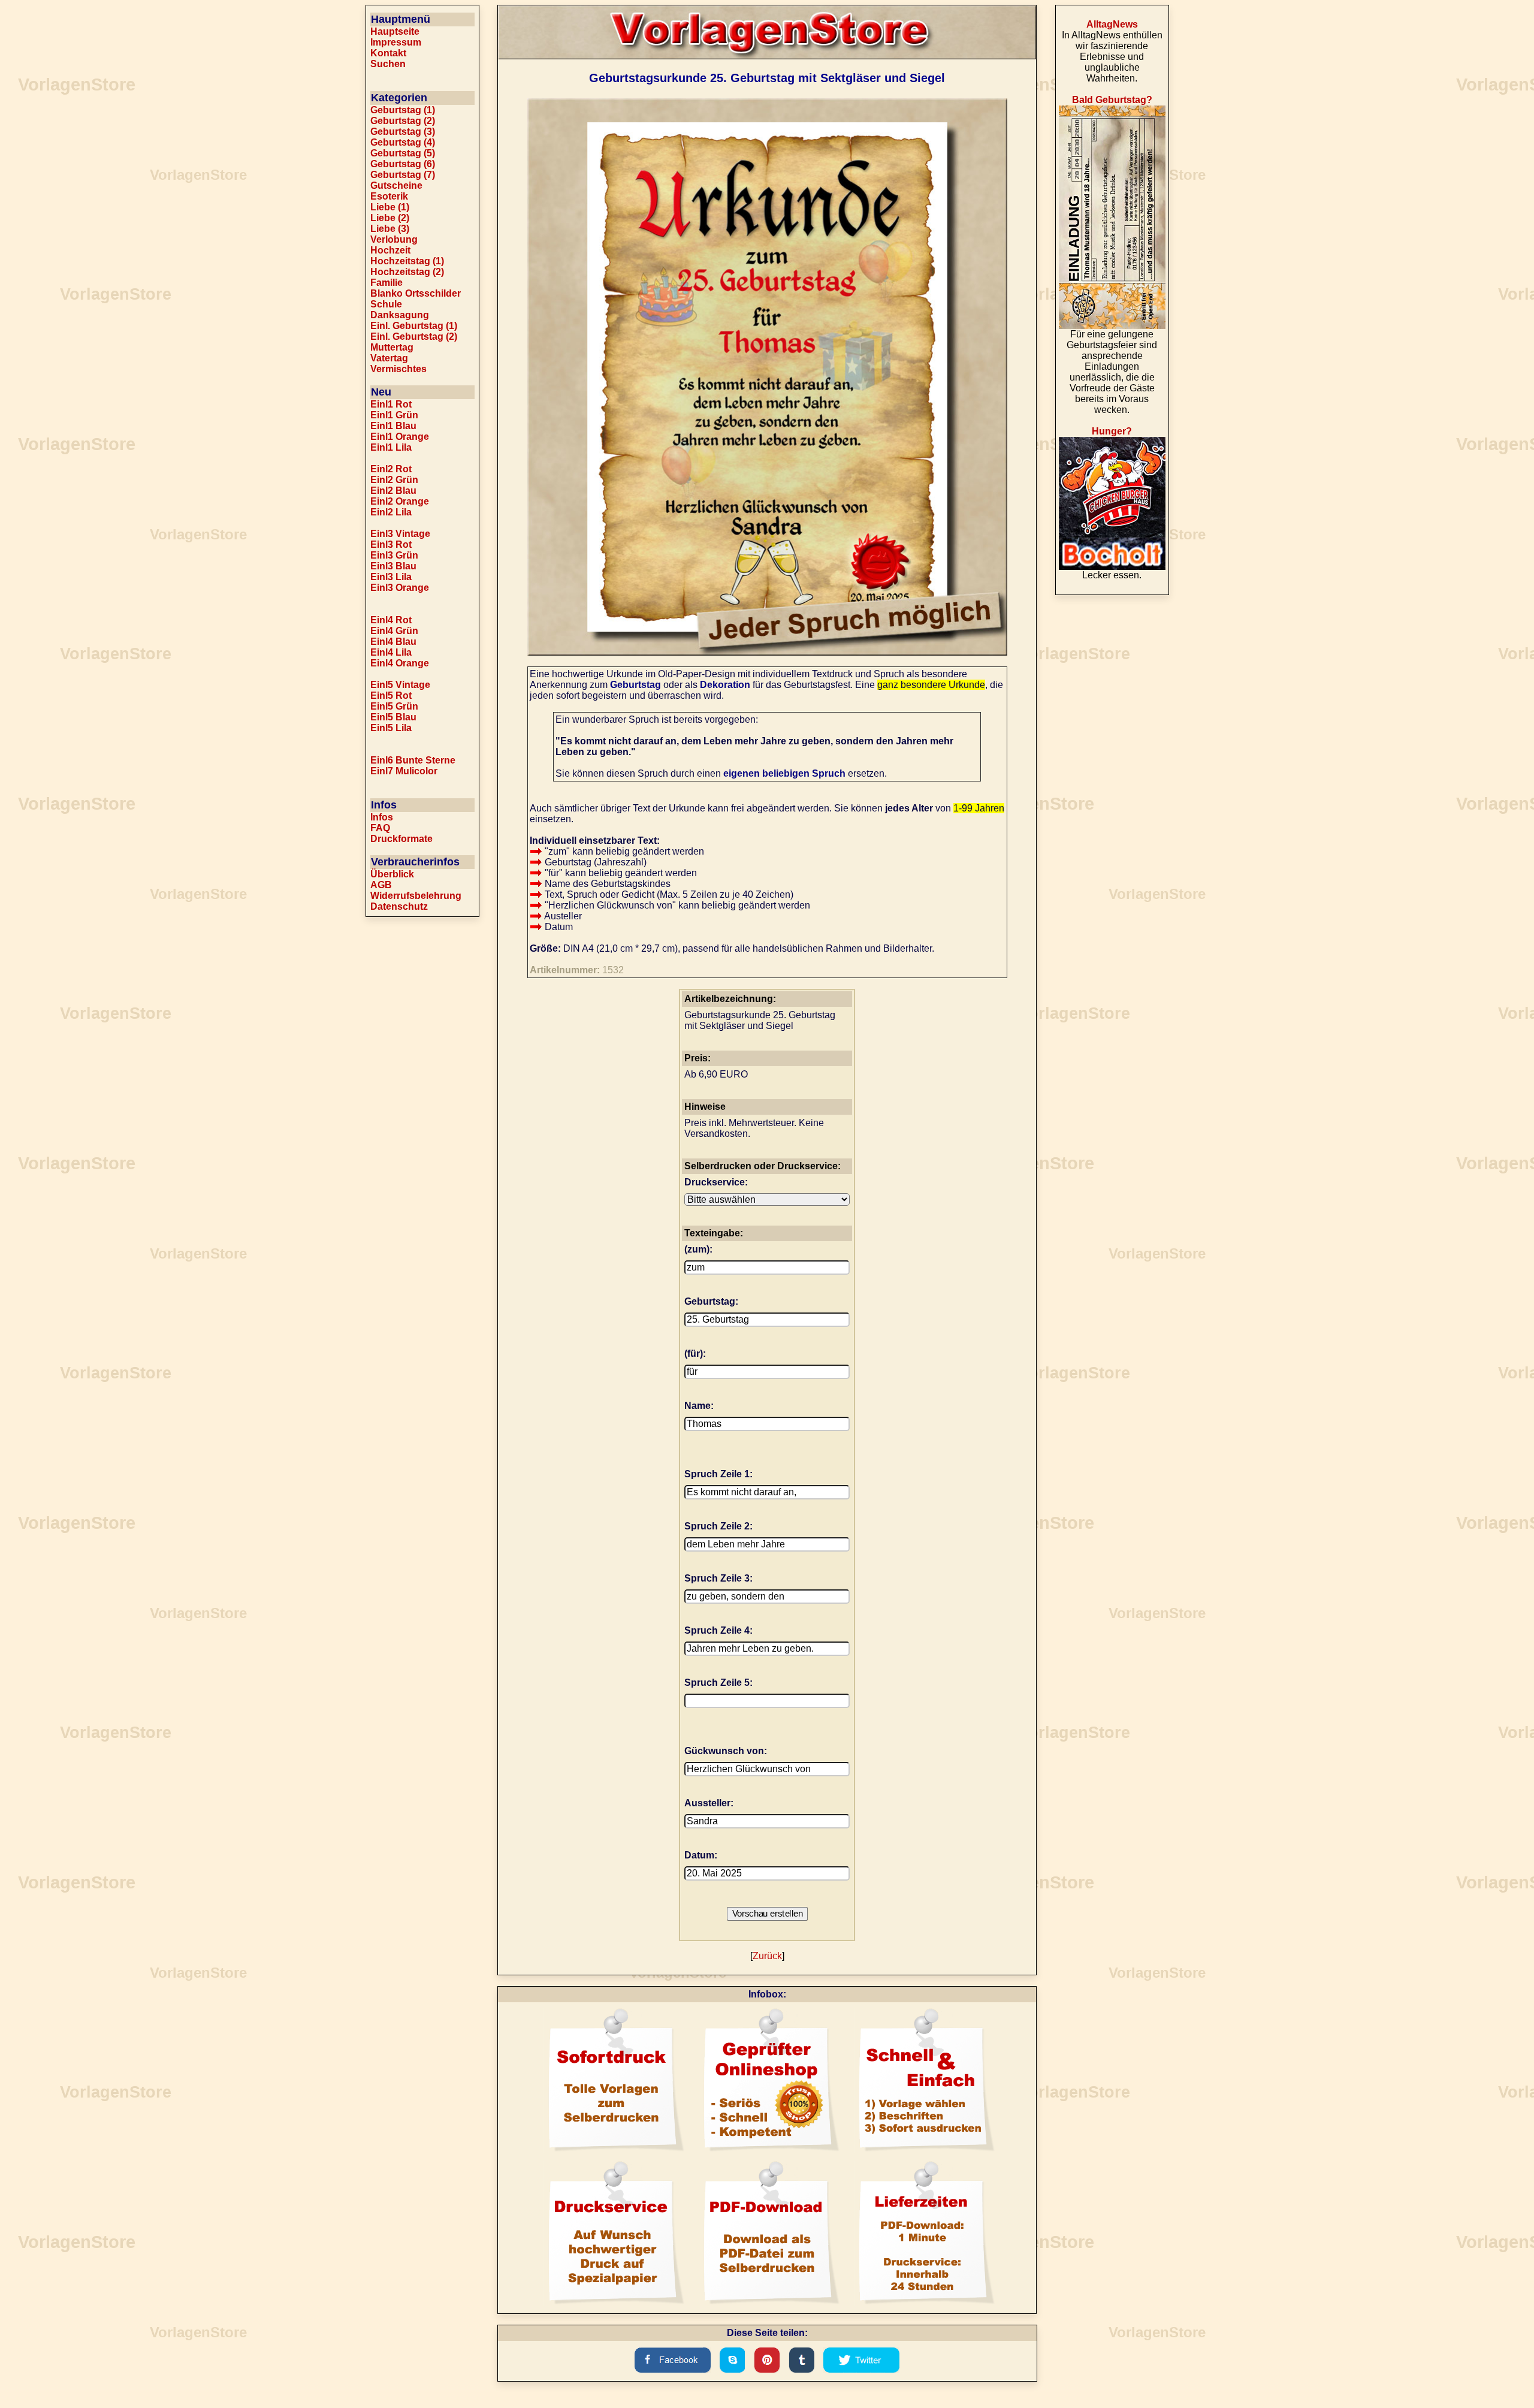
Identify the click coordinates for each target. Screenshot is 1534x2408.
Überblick (392, 874)
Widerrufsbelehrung (416, 896)
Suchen (388, 64)
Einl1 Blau (393, 426)
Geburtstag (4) (403, 142)
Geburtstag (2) (403, 121)
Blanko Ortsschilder (416, 293)
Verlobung (394, 239)
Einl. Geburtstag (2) (414, 337)
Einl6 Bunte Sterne (413, 760)
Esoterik (389, 196)
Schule (386, 304)
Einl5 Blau (393, 717)
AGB (381, 885)
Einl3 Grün (394, 555)
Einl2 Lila (391, 512)
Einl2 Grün (394, 480)
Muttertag (392, 347)
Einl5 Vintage (400, 685)
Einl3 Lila (391, 577)
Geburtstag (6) (403, 164)
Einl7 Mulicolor (404, 771)
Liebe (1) (390, 207)
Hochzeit (390, 250)
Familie (386, 283)
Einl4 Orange (400, 663)
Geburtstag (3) (403, 132)
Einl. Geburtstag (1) (414, 326)
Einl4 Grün (394, 631)
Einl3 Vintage (400, 534)
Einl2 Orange (400, 501)
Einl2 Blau (393, 491)
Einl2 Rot (391, 469)
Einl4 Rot (391, 620)
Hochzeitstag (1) (407, 261)
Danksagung (400, 315)
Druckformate (401, 839)
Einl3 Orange (400, 588)
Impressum (396, 42)
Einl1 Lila (391, 447)
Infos (382, 817)
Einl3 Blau (393, 566)
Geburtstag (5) (403, 153)
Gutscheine (396, 185)
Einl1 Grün (394, 415)
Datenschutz (399, 906)
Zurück (767, 1956)
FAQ (380, 828)
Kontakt (388, 53)
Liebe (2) (390, 218)
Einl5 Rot (391, 695)
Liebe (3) (390, 229)
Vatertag (389, 358)
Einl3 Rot (391, 544)
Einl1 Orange (400, 437)
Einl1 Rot (391, 404)
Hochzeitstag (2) (407, 272)
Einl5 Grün (394, 706)
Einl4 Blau (393, 642)
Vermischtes (398, 369)
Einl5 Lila (391, 728)
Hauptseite (395, 31)
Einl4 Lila (391, 652)
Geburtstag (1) (403, 110)
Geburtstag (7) (403, 175)
